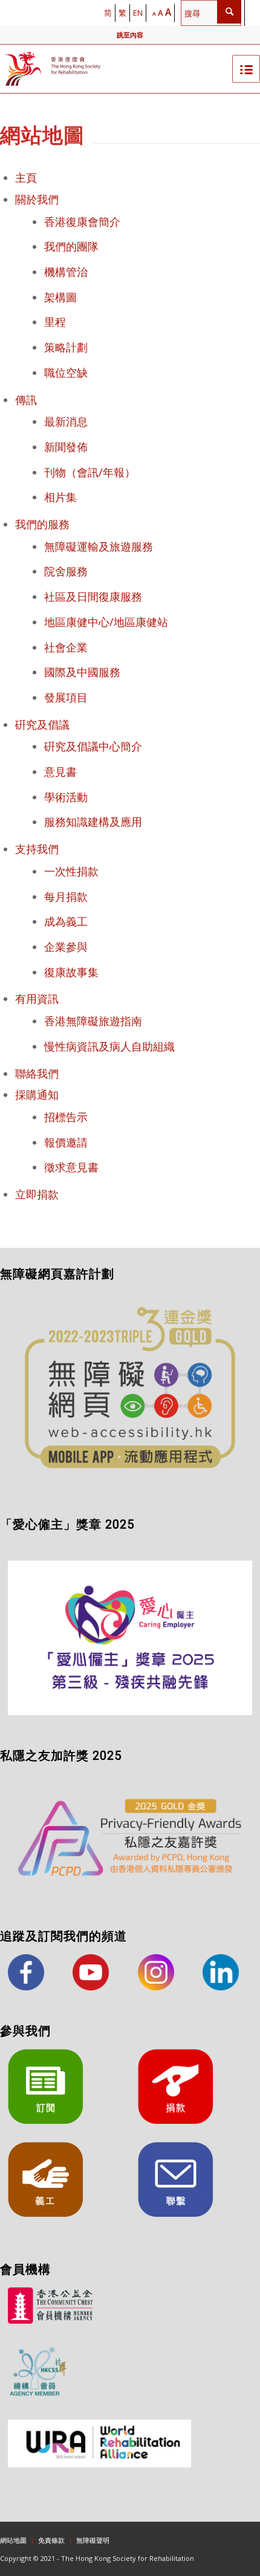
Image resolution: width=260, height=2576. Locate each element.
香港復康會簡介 (82, 222)
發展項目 (66, 697)
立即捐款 (37, 1194)
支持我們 (37, 849)
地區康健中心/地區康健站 (106, 622)
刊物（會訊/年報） (90, 472)
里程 (55, 322)
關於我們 (37, 199)
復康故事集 (71, 972)
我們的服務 (42, 524)
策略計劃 (66, 347)
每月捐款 (66, 896)
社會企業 (66, 647)
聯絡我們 (37, 1073)
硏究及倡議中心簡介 (93, 746)
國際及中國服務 (82, 672)
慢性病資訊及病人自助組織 (109, 1046)
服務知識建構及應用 (93, 822)
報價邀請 (66, 1142)
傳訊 (26, 400)
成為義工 (66, 921)
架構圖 (60, 297)
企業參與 (66, 947)
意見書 (60, 772)
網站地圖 (13, 2540)
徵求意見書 (71, 1167)
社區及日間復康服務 (93, 596)
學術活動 (66, 797)
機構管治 (66, 272)
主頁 (26, 177)
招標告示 (66, 1117)
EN (138, 13)
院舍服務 (66, 571)
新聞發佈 (66, 447)
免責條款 (51, 2540)
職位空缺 (66, 372)
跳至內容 (130, 35)
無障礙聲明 (93, 2540)
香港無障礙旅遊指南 (93, 1021)
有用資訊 (37, 999)
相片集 (60, 497)
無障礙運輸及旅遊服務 (99, 546)
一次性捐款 (71, 871)
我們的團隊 (71, 246)
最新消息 (66, 421)
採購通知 (37, 1095)
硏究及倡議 (42, 724)
